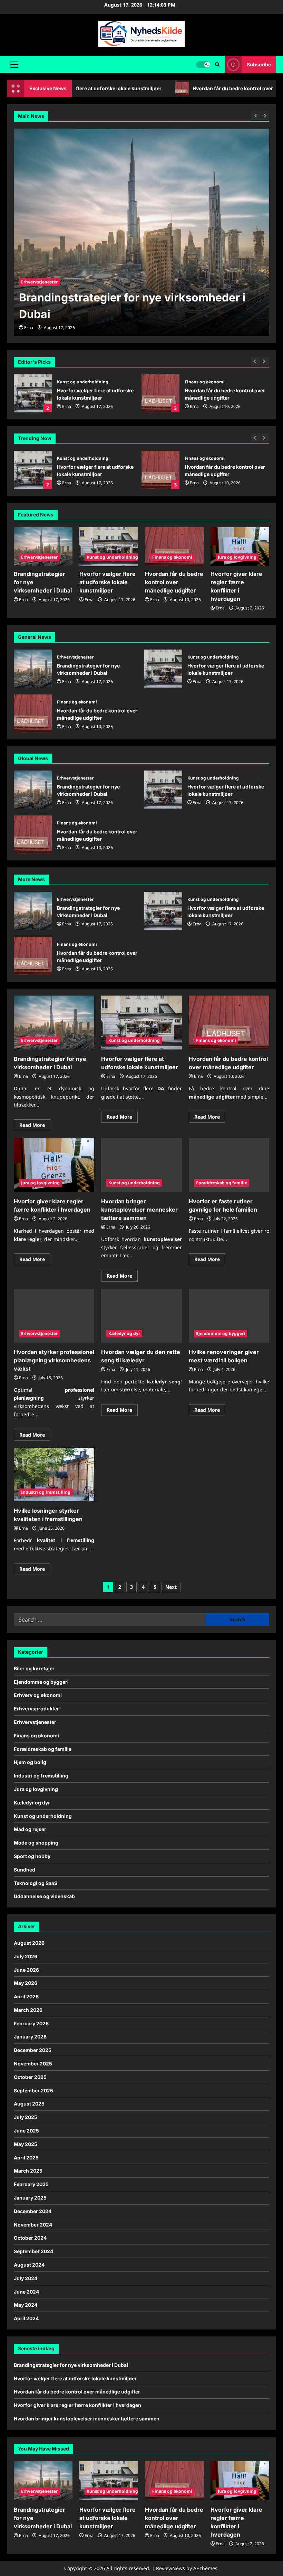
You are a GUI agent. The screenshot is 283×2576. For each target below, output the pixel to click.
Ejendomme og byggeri (221, 1333)
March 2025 (28, 2171)
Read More (35, 1126)
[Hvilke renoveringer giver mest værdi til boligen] (229, 1316)
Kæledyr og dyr (124, 1333)
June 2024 (26, 2292)
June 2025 (26, 2131)
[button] (14, 65)
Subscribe (259, 64)
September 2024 (33, 2251)
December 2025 (33, 2050)
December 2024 (33, 2211)
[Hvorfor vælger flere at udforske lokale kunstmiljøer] (141, 232)
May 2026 (26, 1983)
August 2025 (29, 2104)
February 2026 (31, 2023)
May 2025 (26, 2144)
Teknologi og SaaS (36, 1883)
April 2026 (26, 1996)
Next (171, 1587)
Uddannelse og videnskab (44, 1896)
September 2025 (33, 2090)
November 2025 (33, 2064)
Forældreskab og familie (222, 1183)
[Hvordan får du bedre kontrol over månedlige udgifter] (174, 547)
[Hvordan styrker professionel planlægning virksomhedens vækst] (54, 1316)
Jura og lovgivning (237, 557)
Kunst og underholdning (83, 382)
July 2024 (26, 2278)
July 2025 (26, 2117)
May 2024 (26, 2305)
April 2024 (26, 2318)
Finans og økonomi (205, 382)
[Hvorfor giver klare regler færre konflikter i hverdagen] (240, 547)
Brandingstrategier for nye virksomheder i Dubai (33, 669)
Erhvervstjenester (39, 557)
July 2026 (26, 1956)
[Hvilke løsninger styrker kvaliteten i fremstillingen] (54, 1475)
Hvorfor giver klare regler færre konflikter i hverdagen (77, 2405)
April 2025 (26, 2158)
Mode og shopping (36, 1843)
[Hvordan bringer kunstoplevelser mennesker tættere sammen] (141, 1165)
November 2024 (33, 2225)
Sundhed (25, 1870)
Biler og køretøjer (34, 1668)
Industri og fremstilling (46, 1492)
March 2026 (28, 2010)
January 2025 (30, 2198)
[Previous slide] (256, 361)
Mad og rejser (30, 1829)
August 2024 (29, 2265)
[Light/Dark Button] (203, 65)
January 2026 (30, 2037)
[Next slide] (265, 361)
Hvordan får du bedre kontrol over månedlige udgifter (163, 88)
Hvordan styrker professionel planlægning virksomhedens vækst (54, 1360)
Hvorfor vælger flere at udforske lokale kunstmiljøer (33, 393)
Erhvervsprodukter (36, 1709)
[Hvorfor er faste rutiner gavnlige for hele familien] (229, 1165)
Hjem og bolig (30, 1762)
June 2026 (26, 1970)
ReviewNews (170, 2568)
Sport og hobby (32, 1856)
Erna (67, 406)
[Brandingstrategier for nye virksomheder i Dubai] (43, 547)
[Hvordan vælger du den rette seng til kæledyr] (141, 1316)
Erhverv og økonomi (38, 1695)
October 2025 (30, 2077)
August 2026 (29, 1943)
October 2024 (30, 2238)
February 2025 (31, 2184)
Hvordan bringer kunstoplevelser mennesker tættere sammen (139, 1210)
